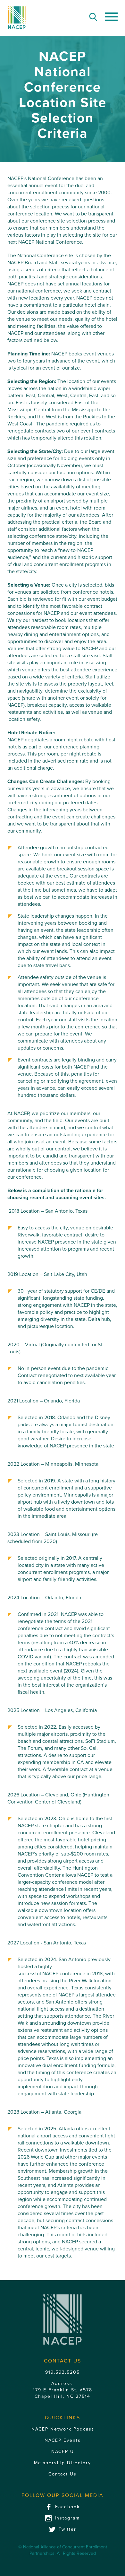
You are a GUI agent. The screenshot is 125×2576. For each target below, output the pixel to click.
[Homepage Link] (17, 18)
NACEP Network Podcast (63, 2429)
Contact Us (63, 2474)
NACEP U (63, 2452)
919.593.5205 (63, 2372)
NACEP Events (63, 2440)
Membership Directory (63, 2463)
